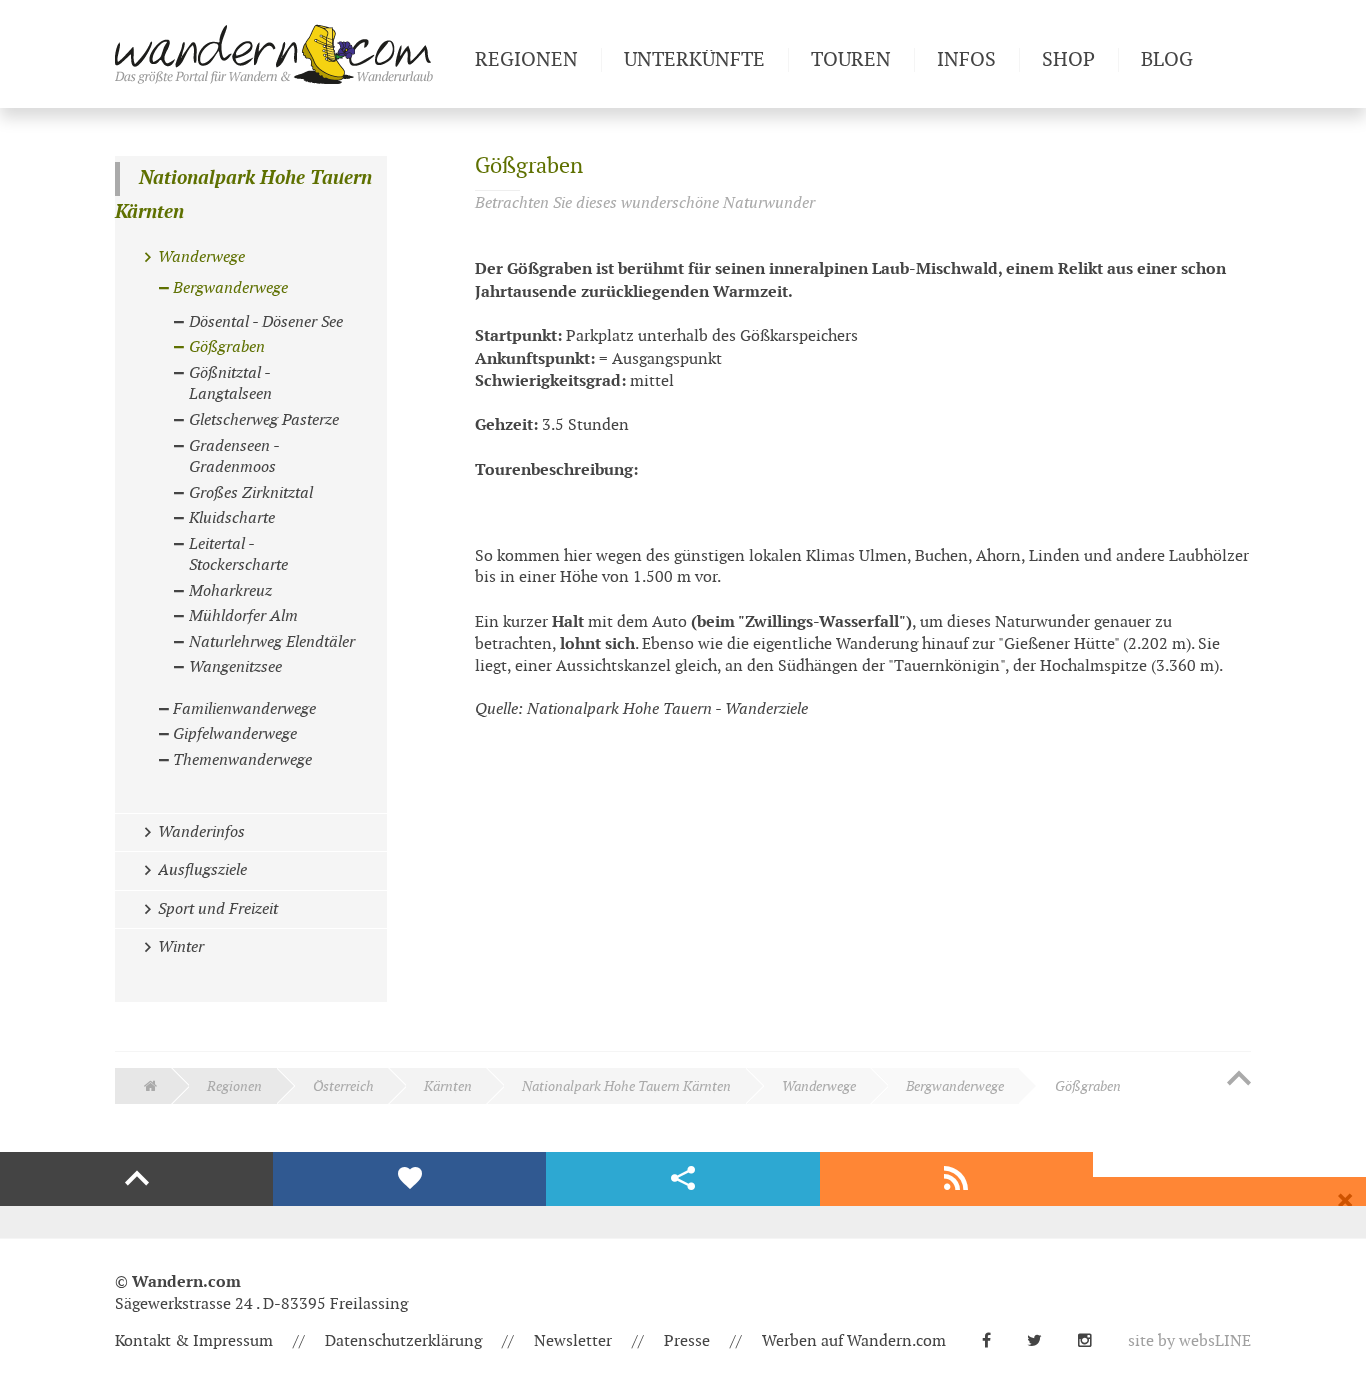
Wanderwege (819, 1086)
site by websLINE (1189, 1341)
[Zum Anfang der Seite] (1239, 1080)
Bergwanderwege (955, 1086)
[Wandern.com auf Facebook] (994, 1341)
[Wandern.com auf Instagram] (1093, 1341)
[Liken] (409, 1179)
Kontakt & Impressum (194, 1341)
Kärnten (448, 1086)
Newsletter (573, 1341)
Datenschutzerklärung (403, 1341)
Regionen (234, 1086)
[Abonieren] (956, 1179)
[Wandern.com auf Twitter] (1042, 1341)
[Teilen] (682, 1179)
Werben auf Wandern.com (854, 1341)
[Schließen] (1345, 1201)
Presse (687, 1341)
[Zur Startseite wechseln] (287, 54)
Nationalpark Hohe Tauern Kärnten (243, 195)
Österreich (343, 1086)
